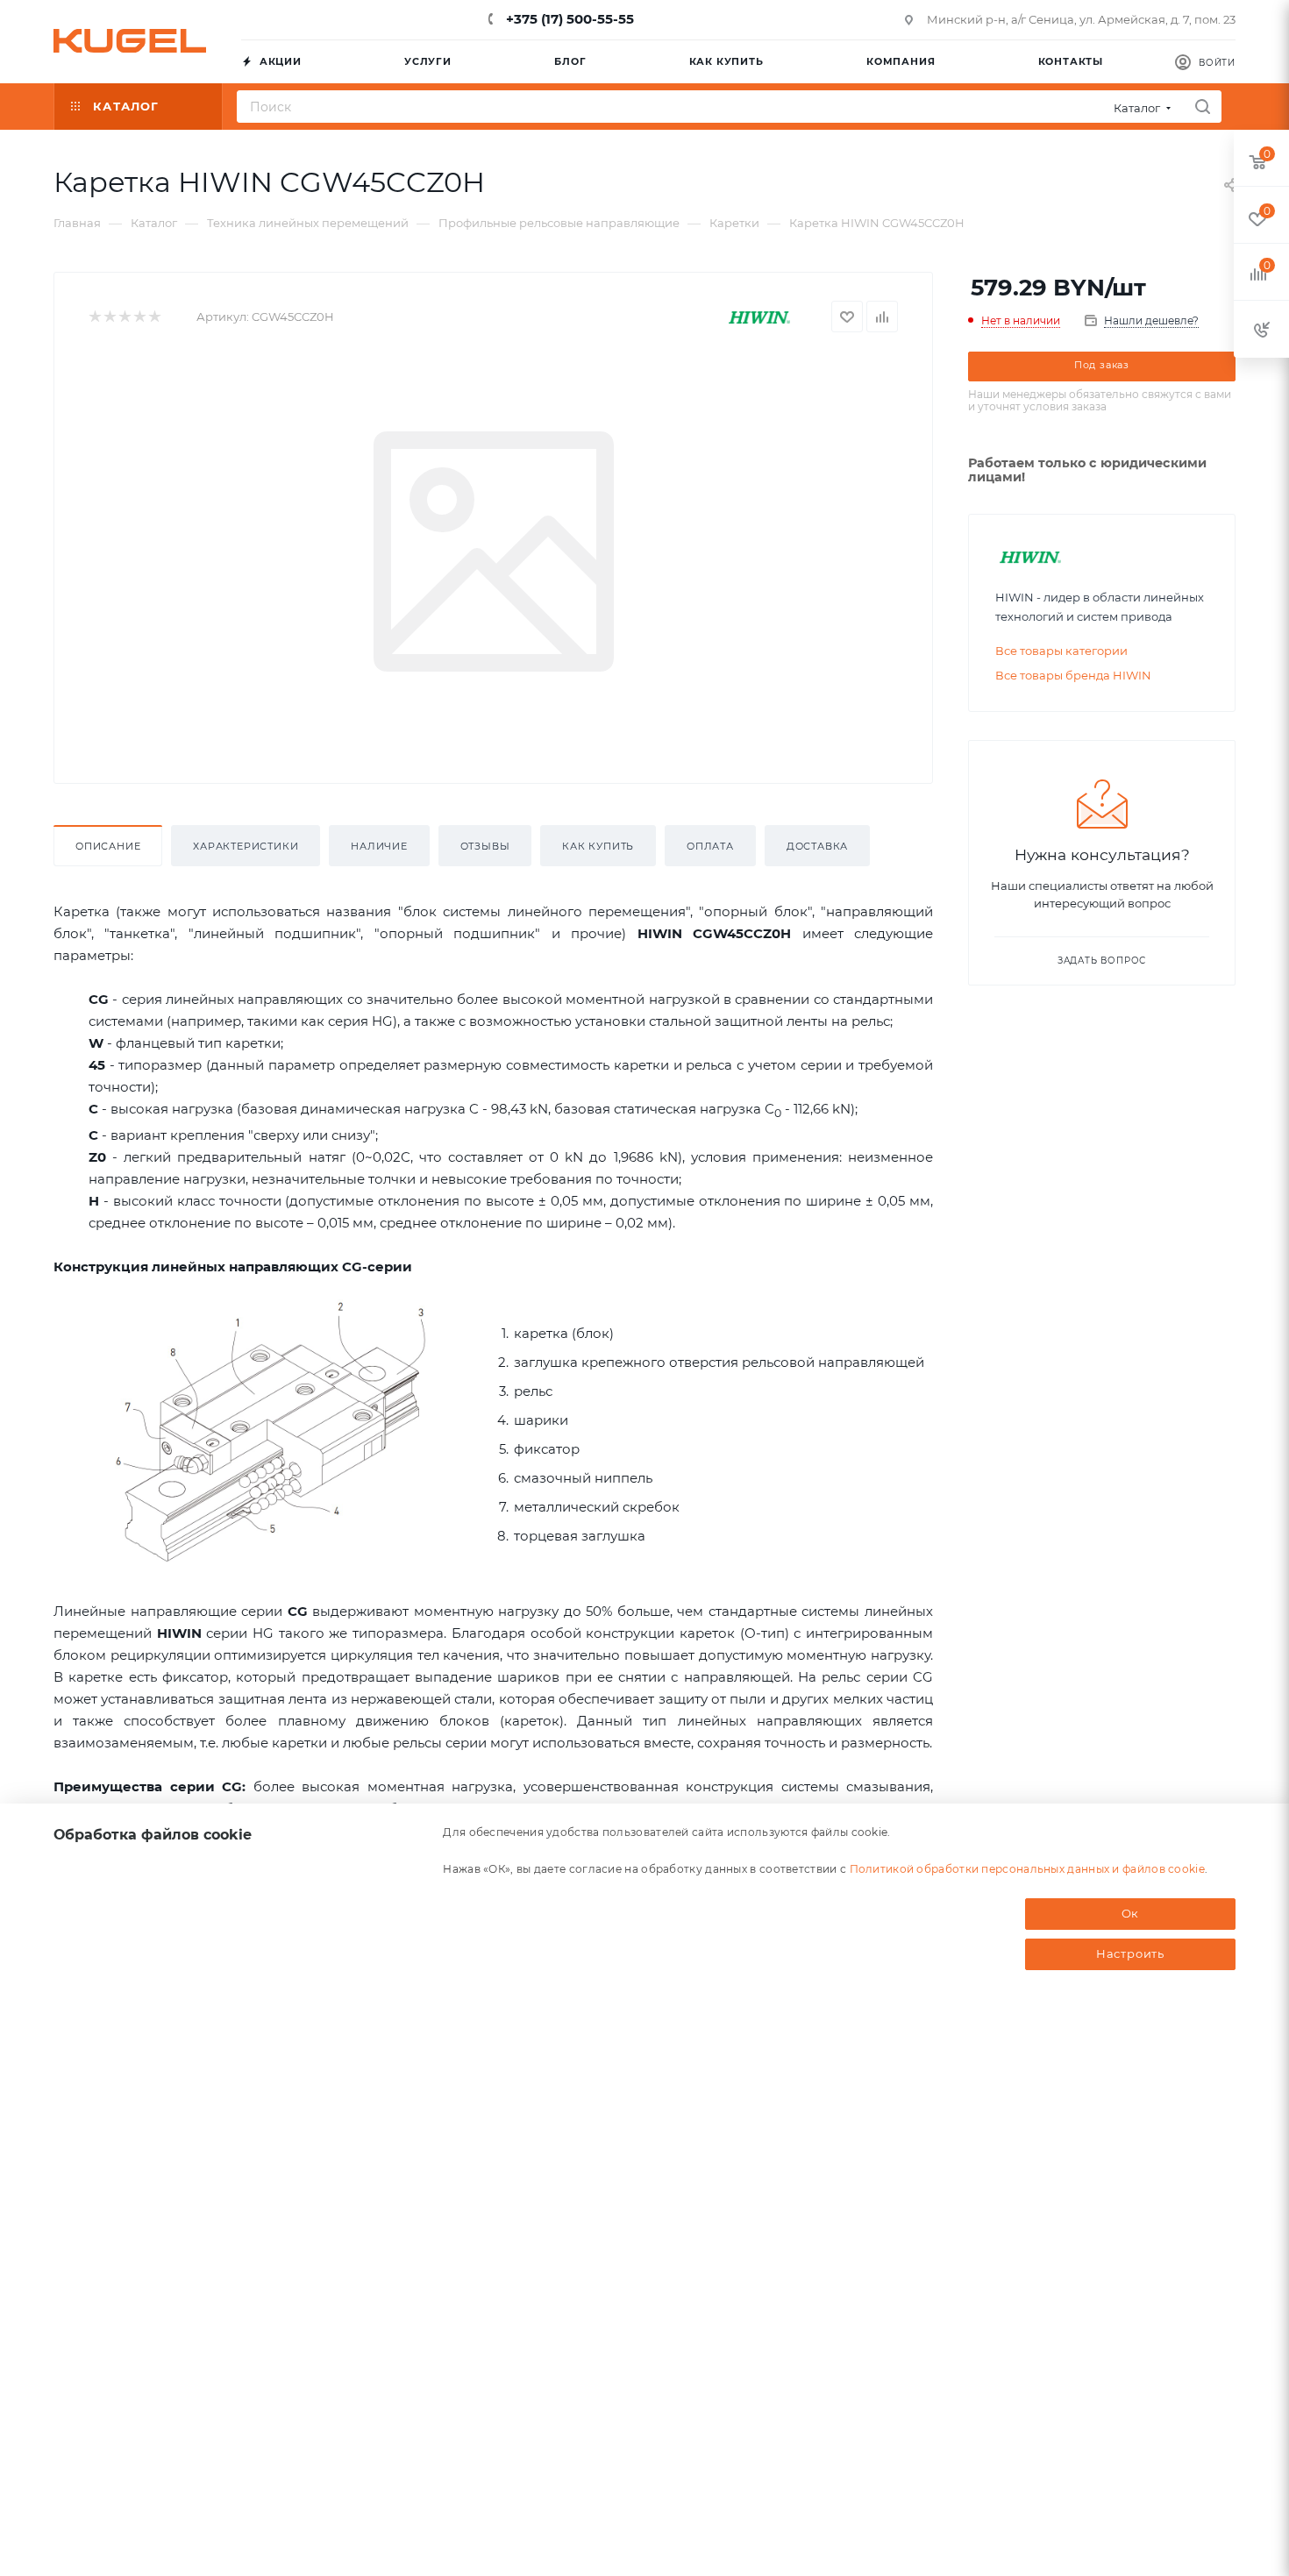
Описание (108, 846)
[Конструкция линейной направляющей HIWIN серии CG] (273, 1431)
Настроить (1130, 1953)
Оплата (710, 846)
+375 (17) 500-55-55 (568, 19)
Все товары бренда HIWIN (1073, 675)
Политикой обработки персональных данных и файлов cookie (1028, 1868)
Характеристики (246, 846)
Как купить (598, 846)
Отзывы (485, 846)
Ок (1131, 1913)
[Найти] (1203, 107)
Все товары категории (1061, 651)
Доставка (817, 846)
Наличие (379, 846)
